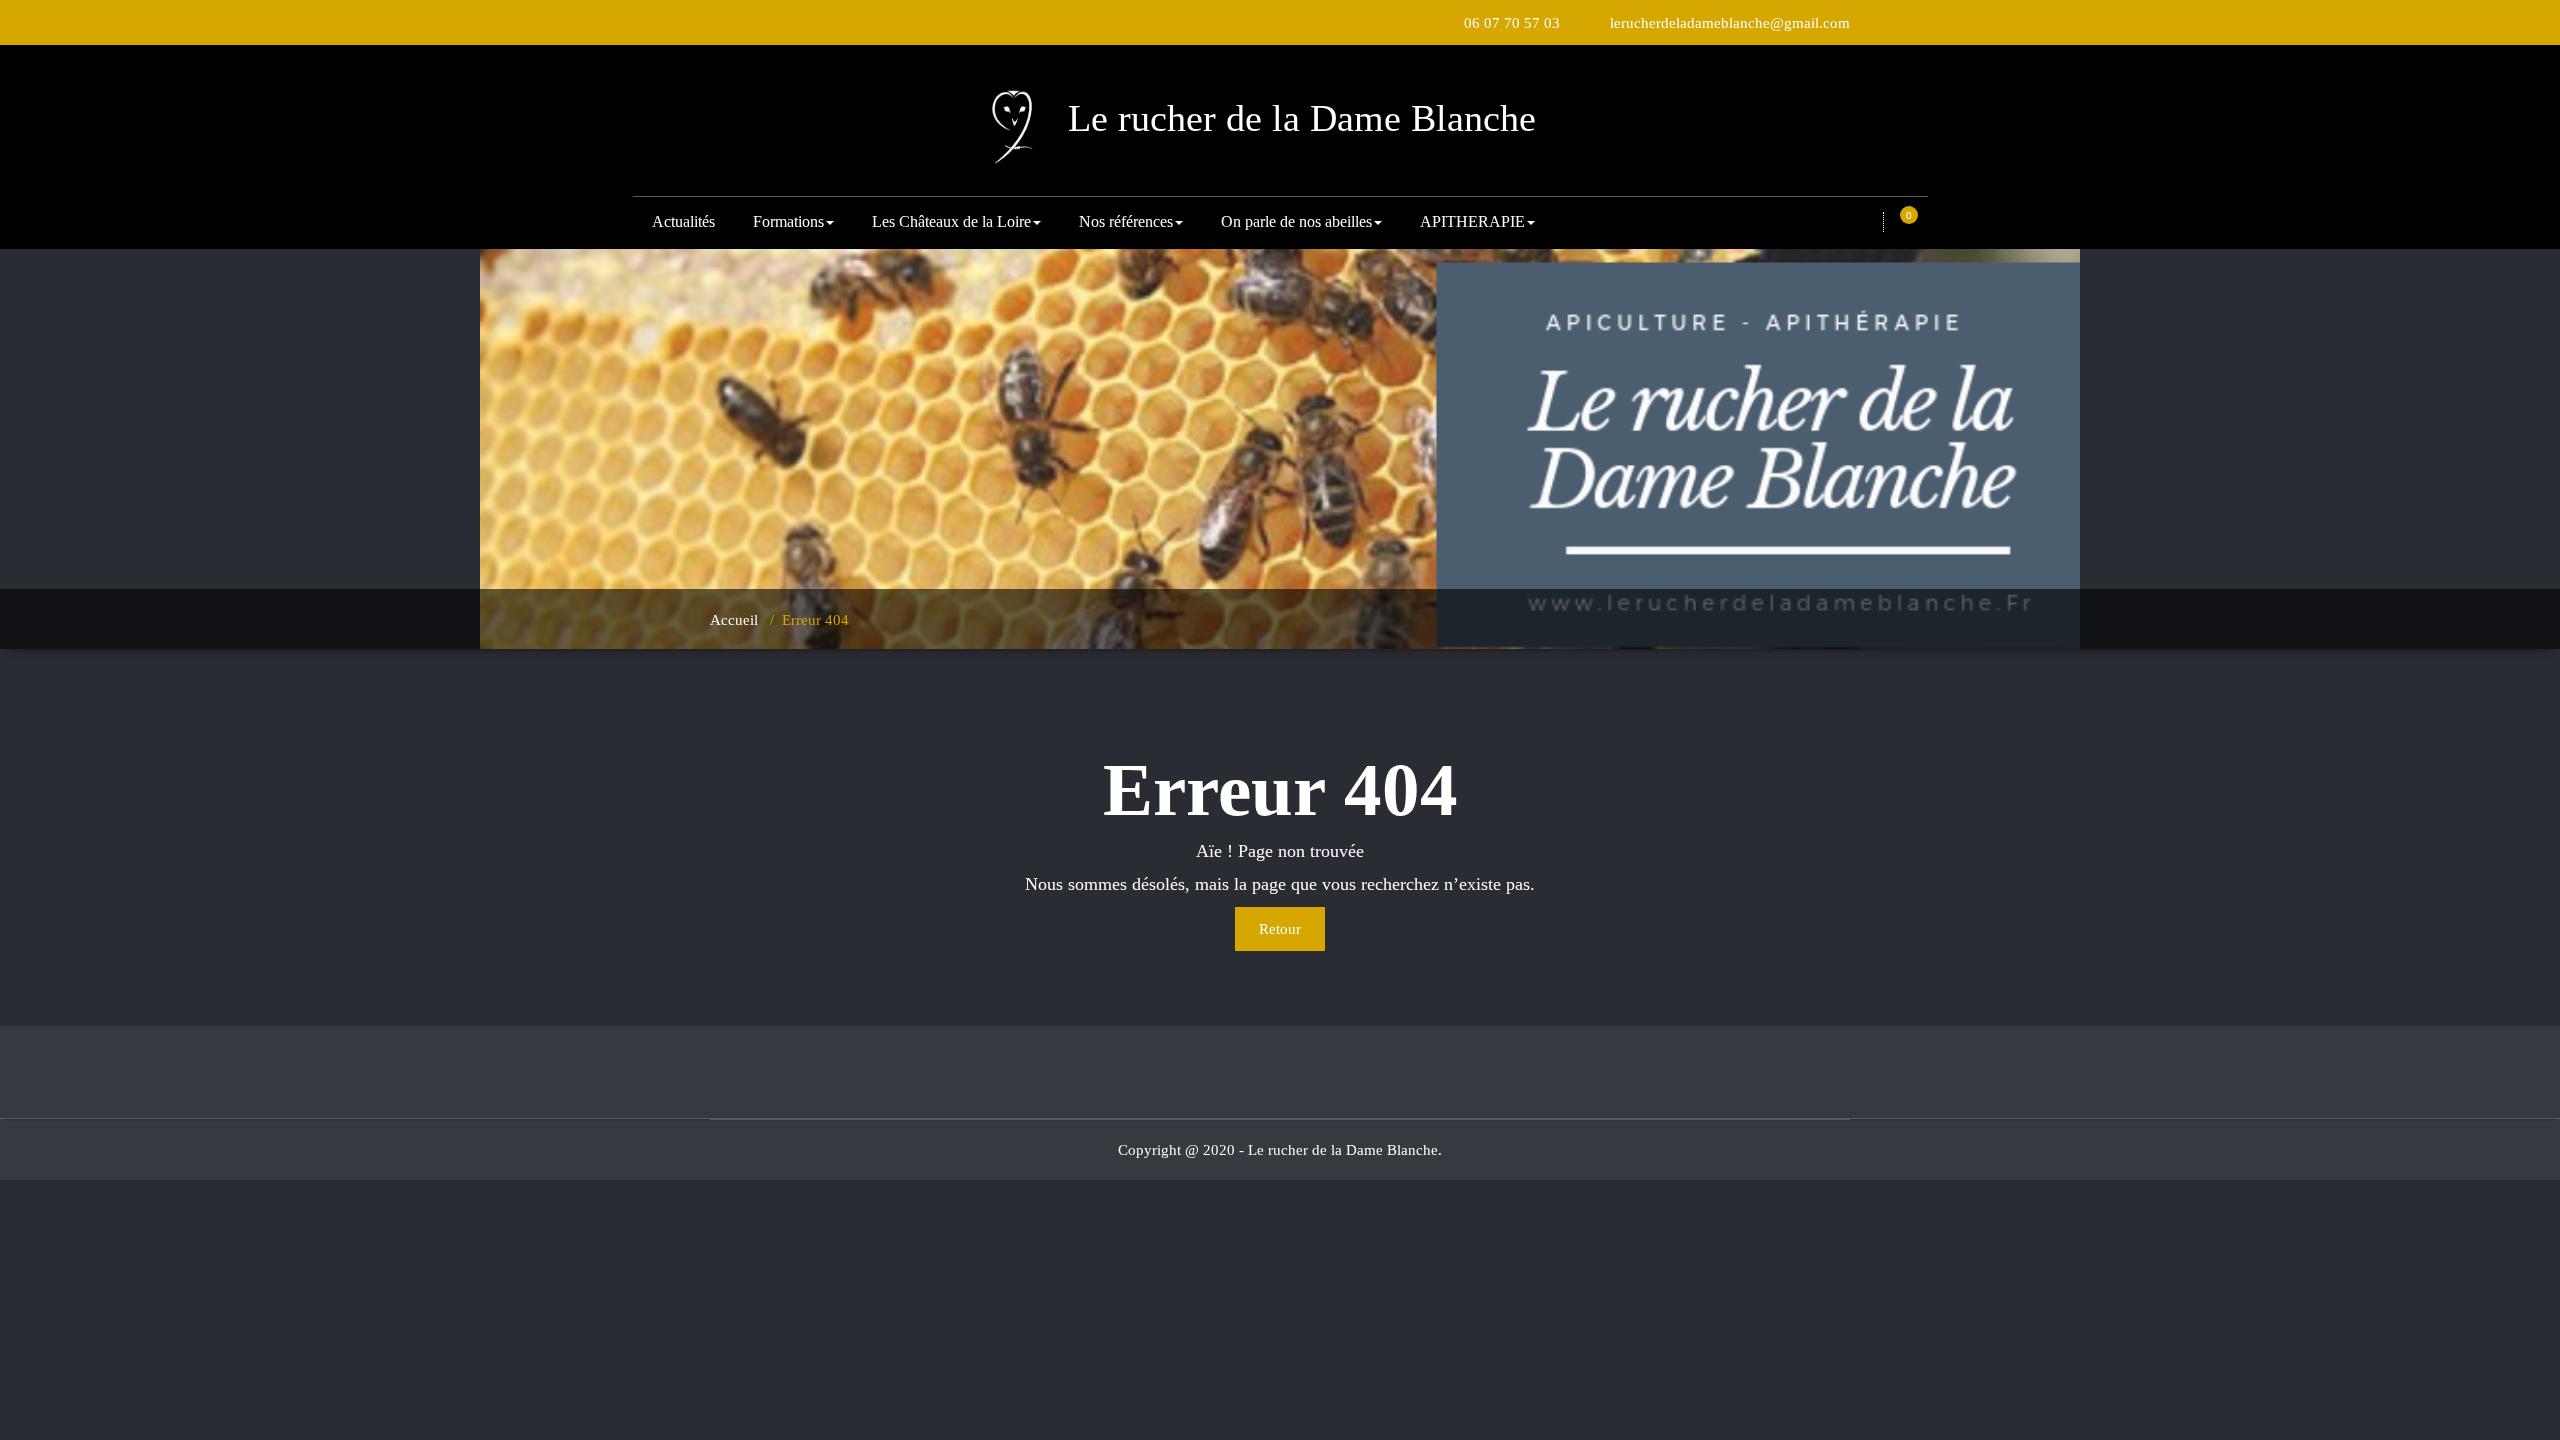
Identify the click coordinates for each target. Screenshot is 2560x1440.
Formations (788, 221)
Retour (1280, 929)
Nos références (1126, 221)
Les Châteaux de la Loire (951, 221)
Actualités (683, 221)
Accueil (734, 620)
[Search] (1868, 223)
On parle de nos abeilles (1296, 221)
